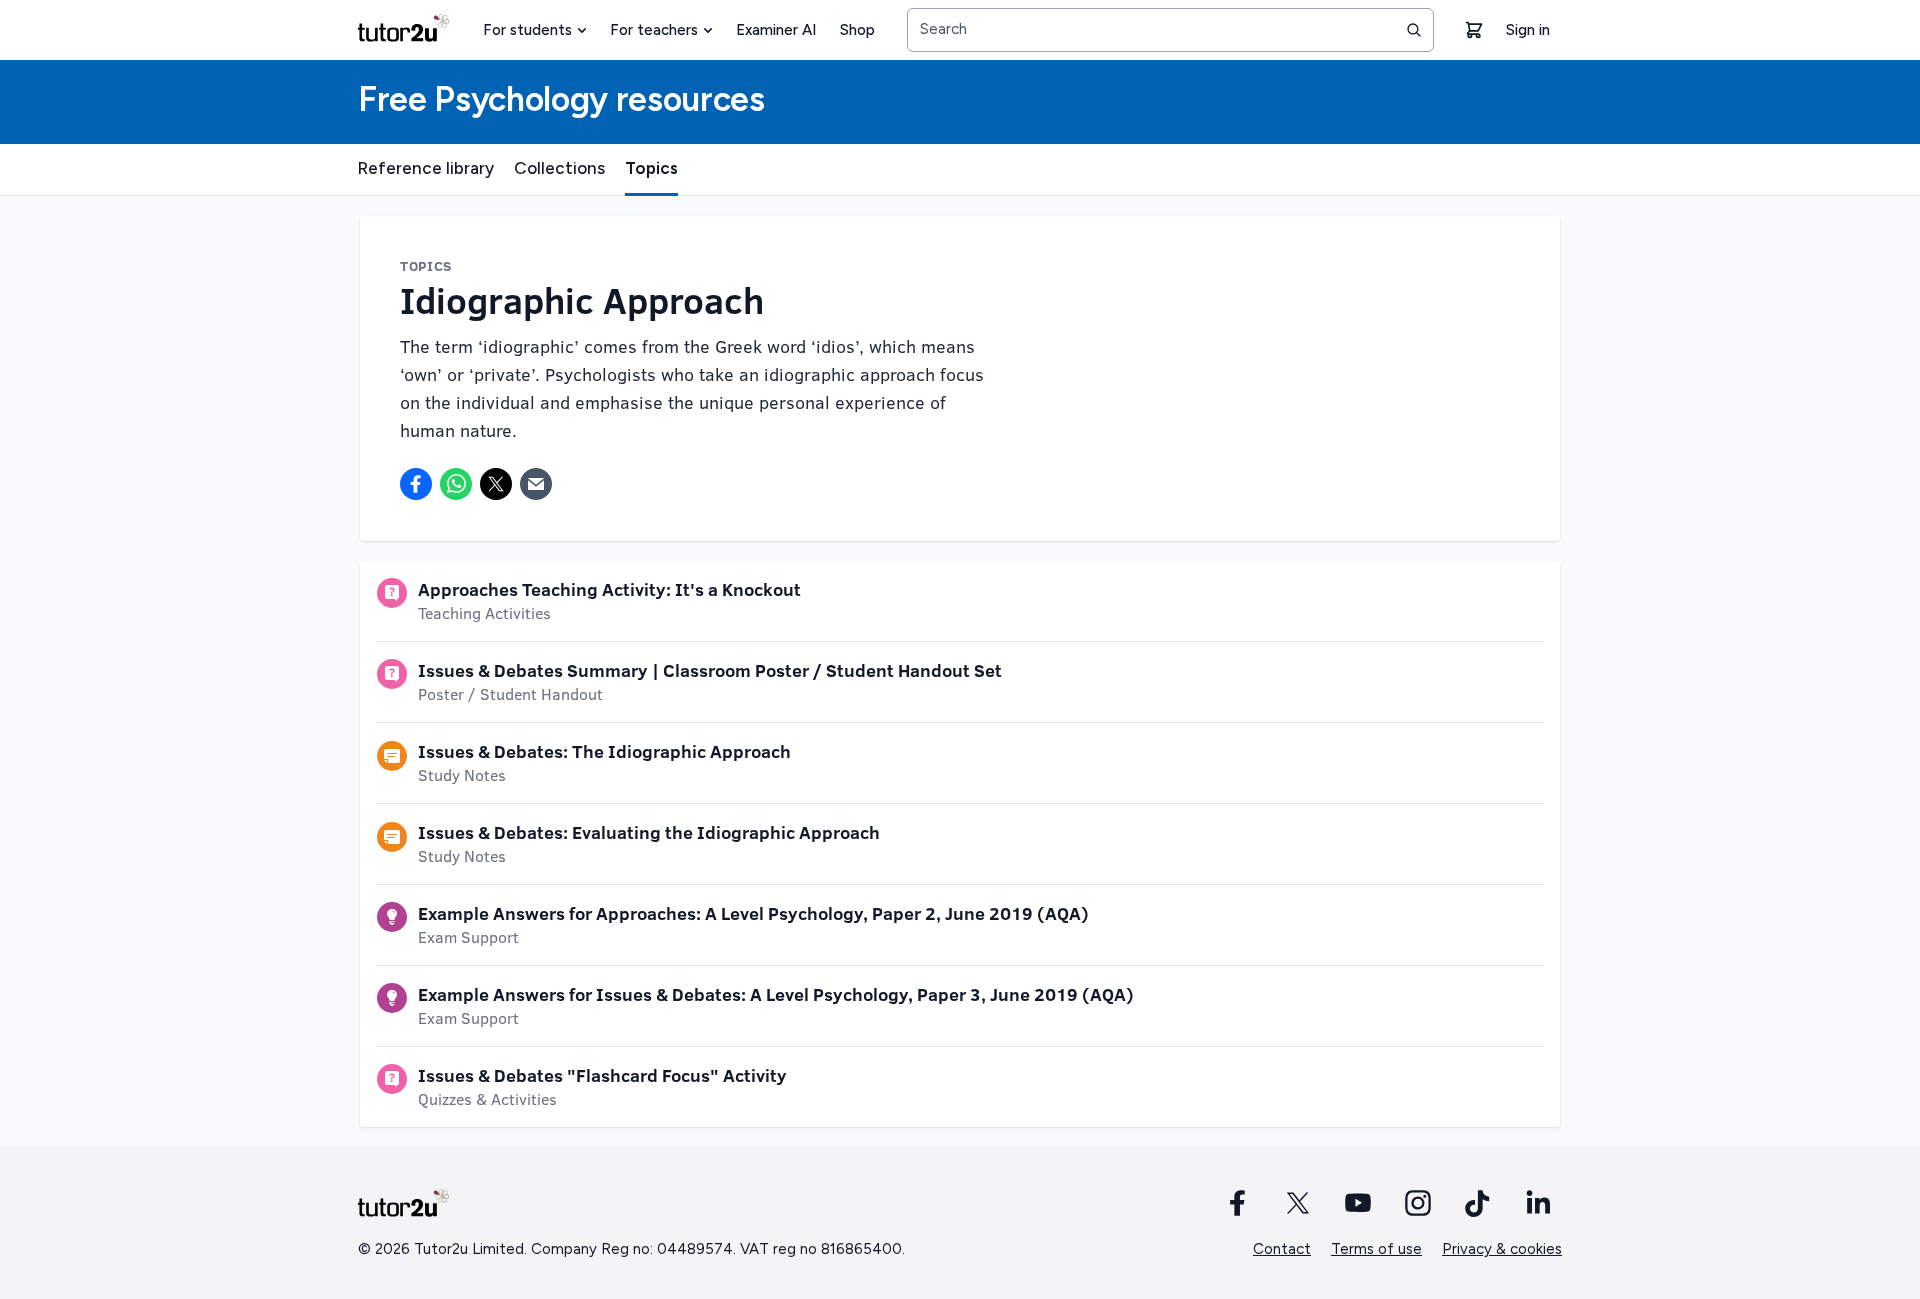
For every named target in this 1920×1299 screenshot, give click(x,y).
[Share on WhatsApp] (456, 484)
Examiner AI (776, 30)
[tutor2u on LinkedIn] (1538, 1203)
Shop (857, 30)
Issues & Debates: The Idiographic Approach (604, 751)
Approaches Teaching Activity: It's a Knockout (609, 589)
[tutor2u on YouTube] (1358, 1203)
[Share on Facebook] (416, 484)
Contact (1282, 1249)
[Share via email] (536, 484)
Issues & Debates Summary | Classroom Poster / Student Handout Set (710, 670)
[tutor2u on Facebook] (1238, 1203)
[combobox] (1170, 30)
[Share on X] (496, 484)
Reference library (426, 168)
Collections (559, 168)
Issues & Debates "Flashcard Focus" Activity (602, 1075)
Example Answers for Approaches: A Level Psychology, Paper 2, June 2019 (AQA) (753, 913)
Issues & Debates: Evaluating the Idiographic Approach (649, 832)
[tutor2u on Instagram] (1418, 1203)
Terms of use (1376, 1249)
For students (527, 30)
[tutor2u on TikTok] (1478, 1203)
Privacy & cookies (1502, 1249)
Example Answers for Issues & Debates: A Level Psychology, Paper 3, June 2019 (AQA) (776, 994)
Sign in (1528, 30)
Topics (651, 168)
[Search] (1414, 30)
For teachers (654, 30)
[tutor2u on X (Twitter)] (1298, 1203)
